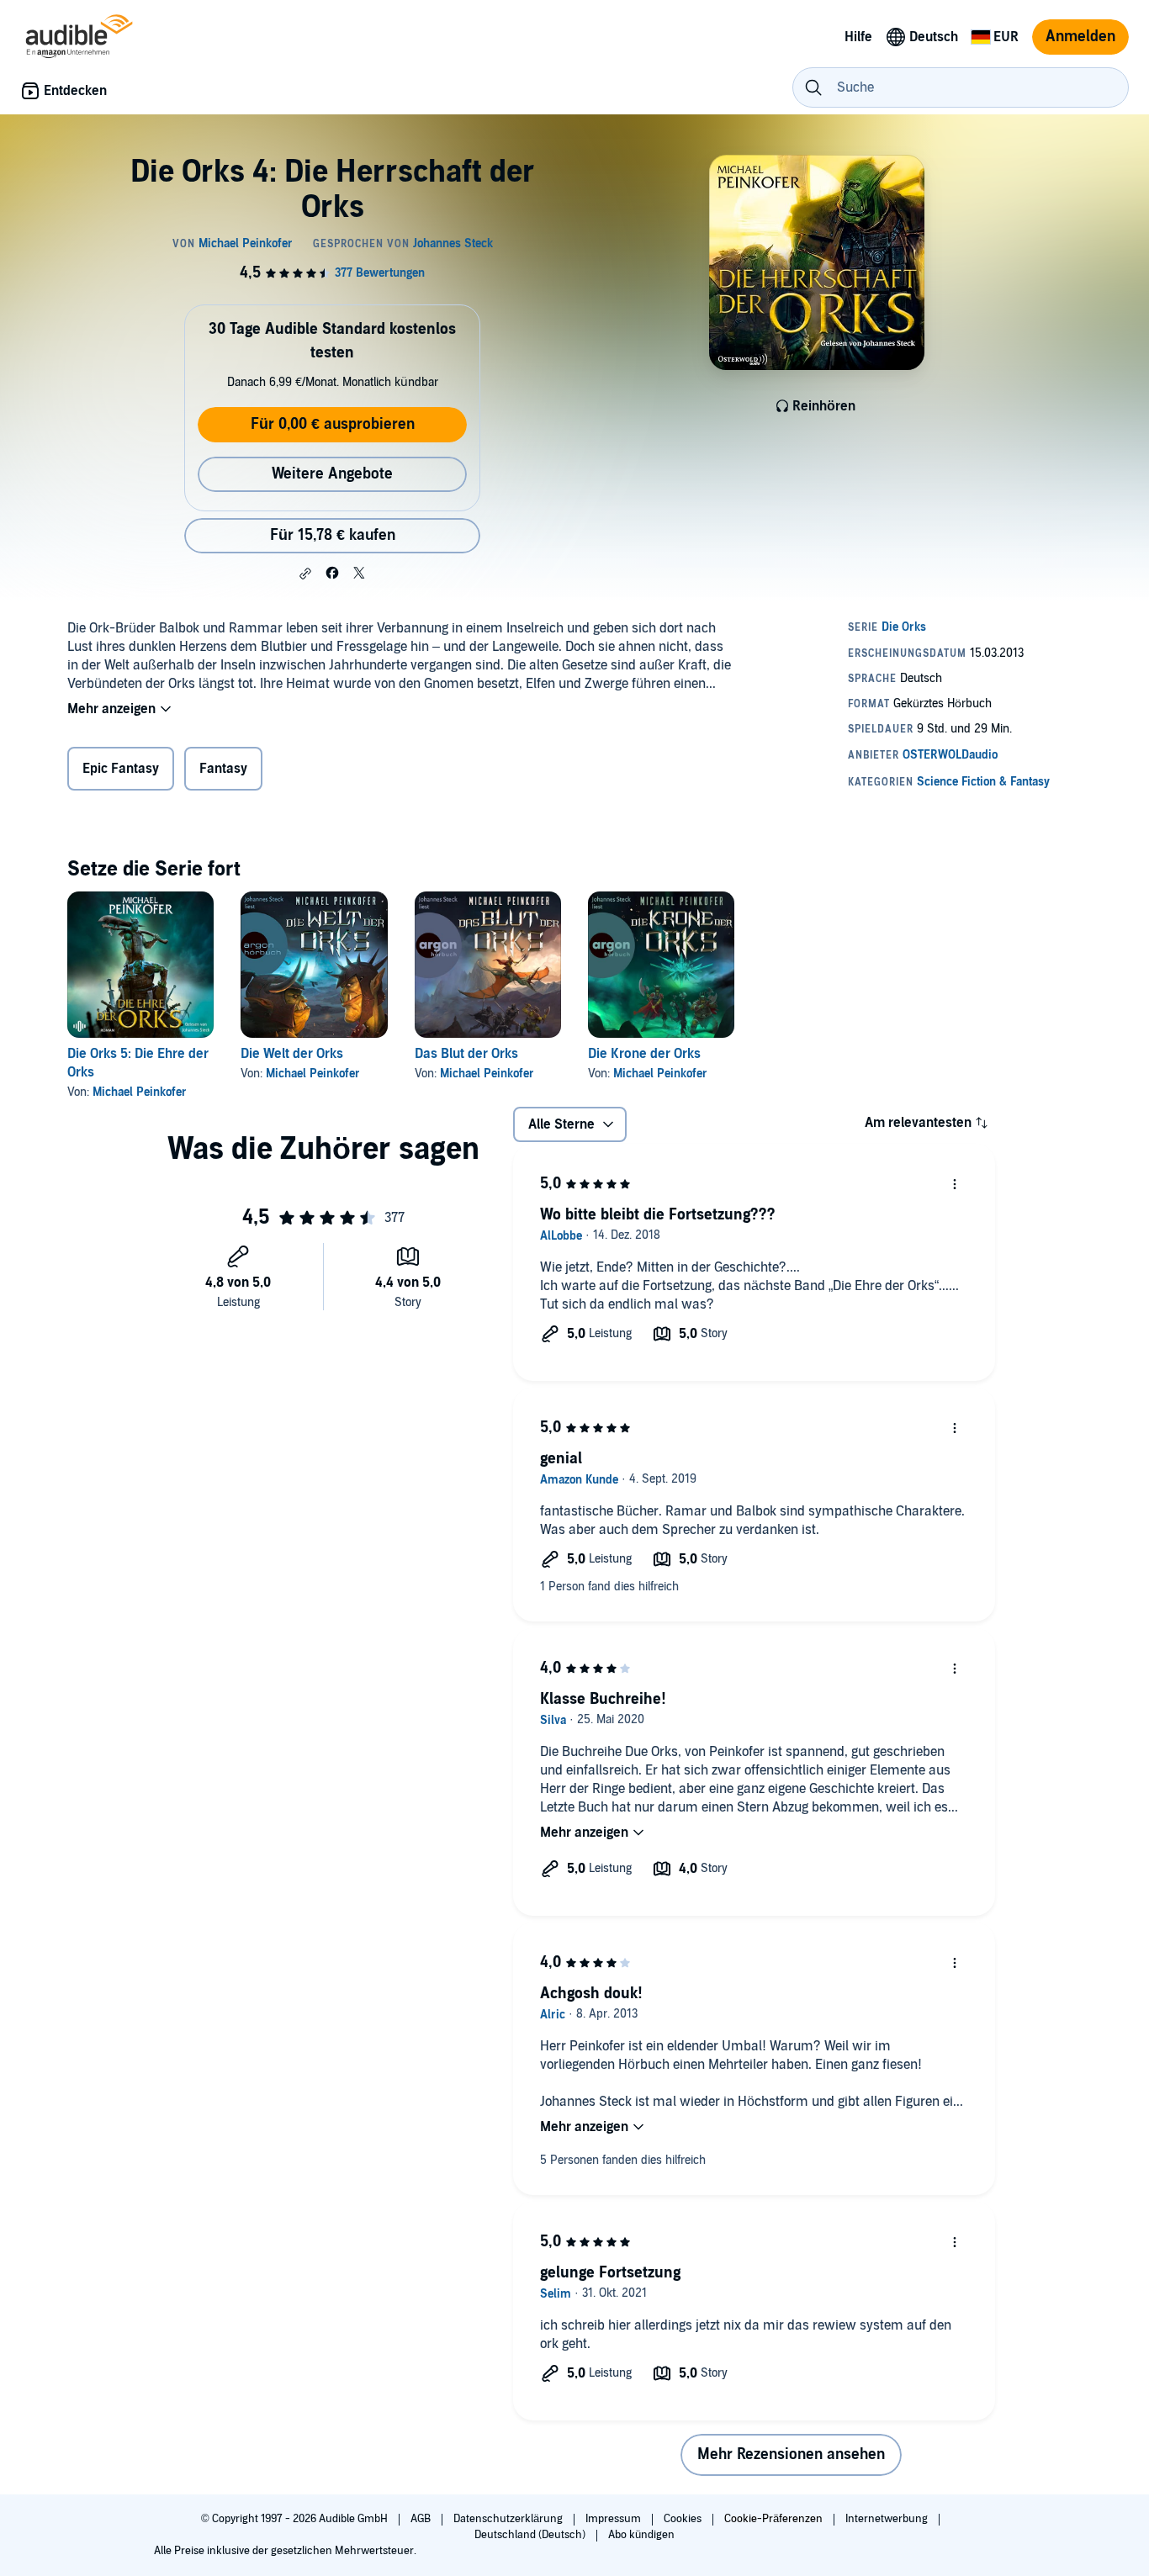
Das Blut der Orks (466, 1054)
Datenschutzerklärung (509, 2519)
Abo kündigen (641, 2535)
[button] (305, 574)
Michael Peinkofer (140, 1092)
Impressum (614, 2519)
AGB (422, 2519)
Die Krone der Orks (644, 1054)
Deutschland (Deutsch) (531, 2535)
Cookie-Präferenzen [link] (773, 2519)
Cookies (684, 2519)
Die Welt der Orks (292, 1054)
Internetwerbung (888, 2519)
